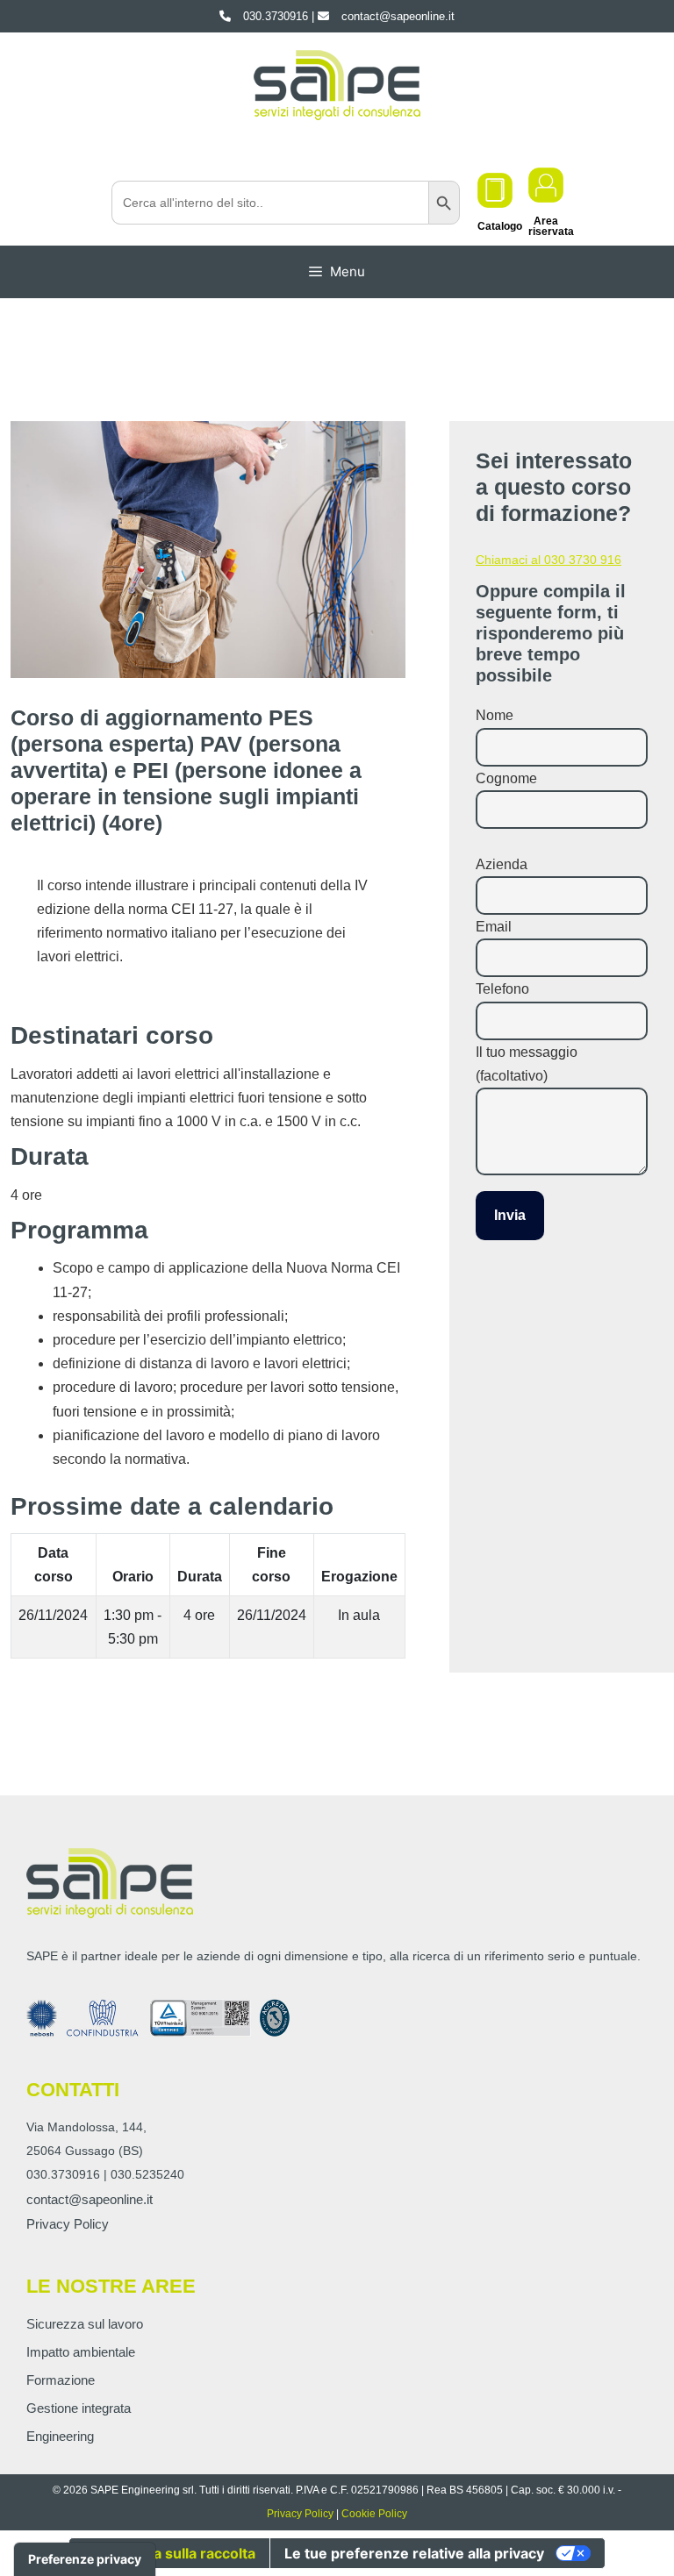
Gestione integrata (79, 2408)
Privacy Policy (68, 2224)
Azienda (502, 864)
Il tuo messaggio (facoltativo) (527, 1064)
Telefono (502, 989)
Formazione (61, 2380)
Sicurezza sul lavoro (85, 2324)
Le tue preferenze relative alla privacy (414, 2553)
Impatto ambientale (81, 2352)
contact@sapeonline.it (90, 2199)
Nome (495, 715)
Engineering (60, 2436)
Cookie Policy (374, 2514)
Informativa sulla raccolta (169, 2553)
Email (494, 927)
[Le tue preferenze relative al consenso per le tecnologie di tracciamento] (85, 2559)
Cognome (506, 778)
